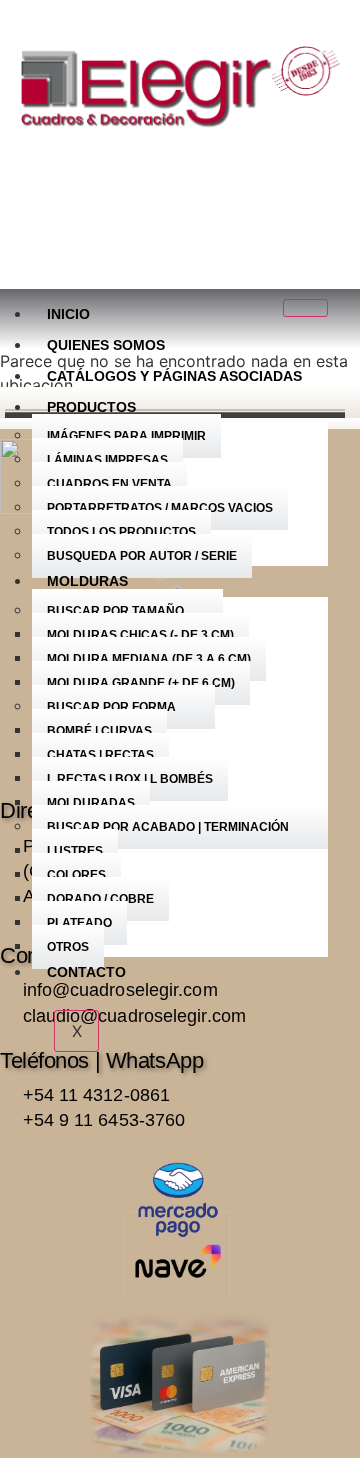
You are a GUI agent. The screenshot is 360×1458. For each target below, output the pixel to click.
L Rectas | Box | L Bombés (130, 779)
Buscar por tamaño (115, 611)
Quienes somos (106, 345)
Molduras (87, 581)
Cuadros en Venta (109, 484)
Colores (76, 875)
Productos (91, 407)
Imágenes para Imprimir (126, 436)
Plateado (79, 923)
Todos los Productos (121, 532)
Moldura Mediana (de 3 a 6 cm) (149, 659)
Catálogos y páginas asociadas (174, 376)
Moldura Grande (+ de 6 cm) (141, 683)
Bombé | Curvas (99, 731)
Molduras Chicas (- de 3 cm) (140, 635)
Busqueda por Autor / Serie (142, 556)
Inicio (68, 314)
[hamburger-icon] (305, 308)
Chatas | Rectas (100, 755)
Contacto (86, 972)
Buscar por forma (111, 707)
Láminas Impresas (107, 460)
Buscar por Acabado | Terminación (168, 827)
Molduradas (91, 803)
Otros (68, 947)
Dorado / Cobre (100, 899)
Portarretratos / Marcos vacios (160, 508)
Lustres (75, 851)
